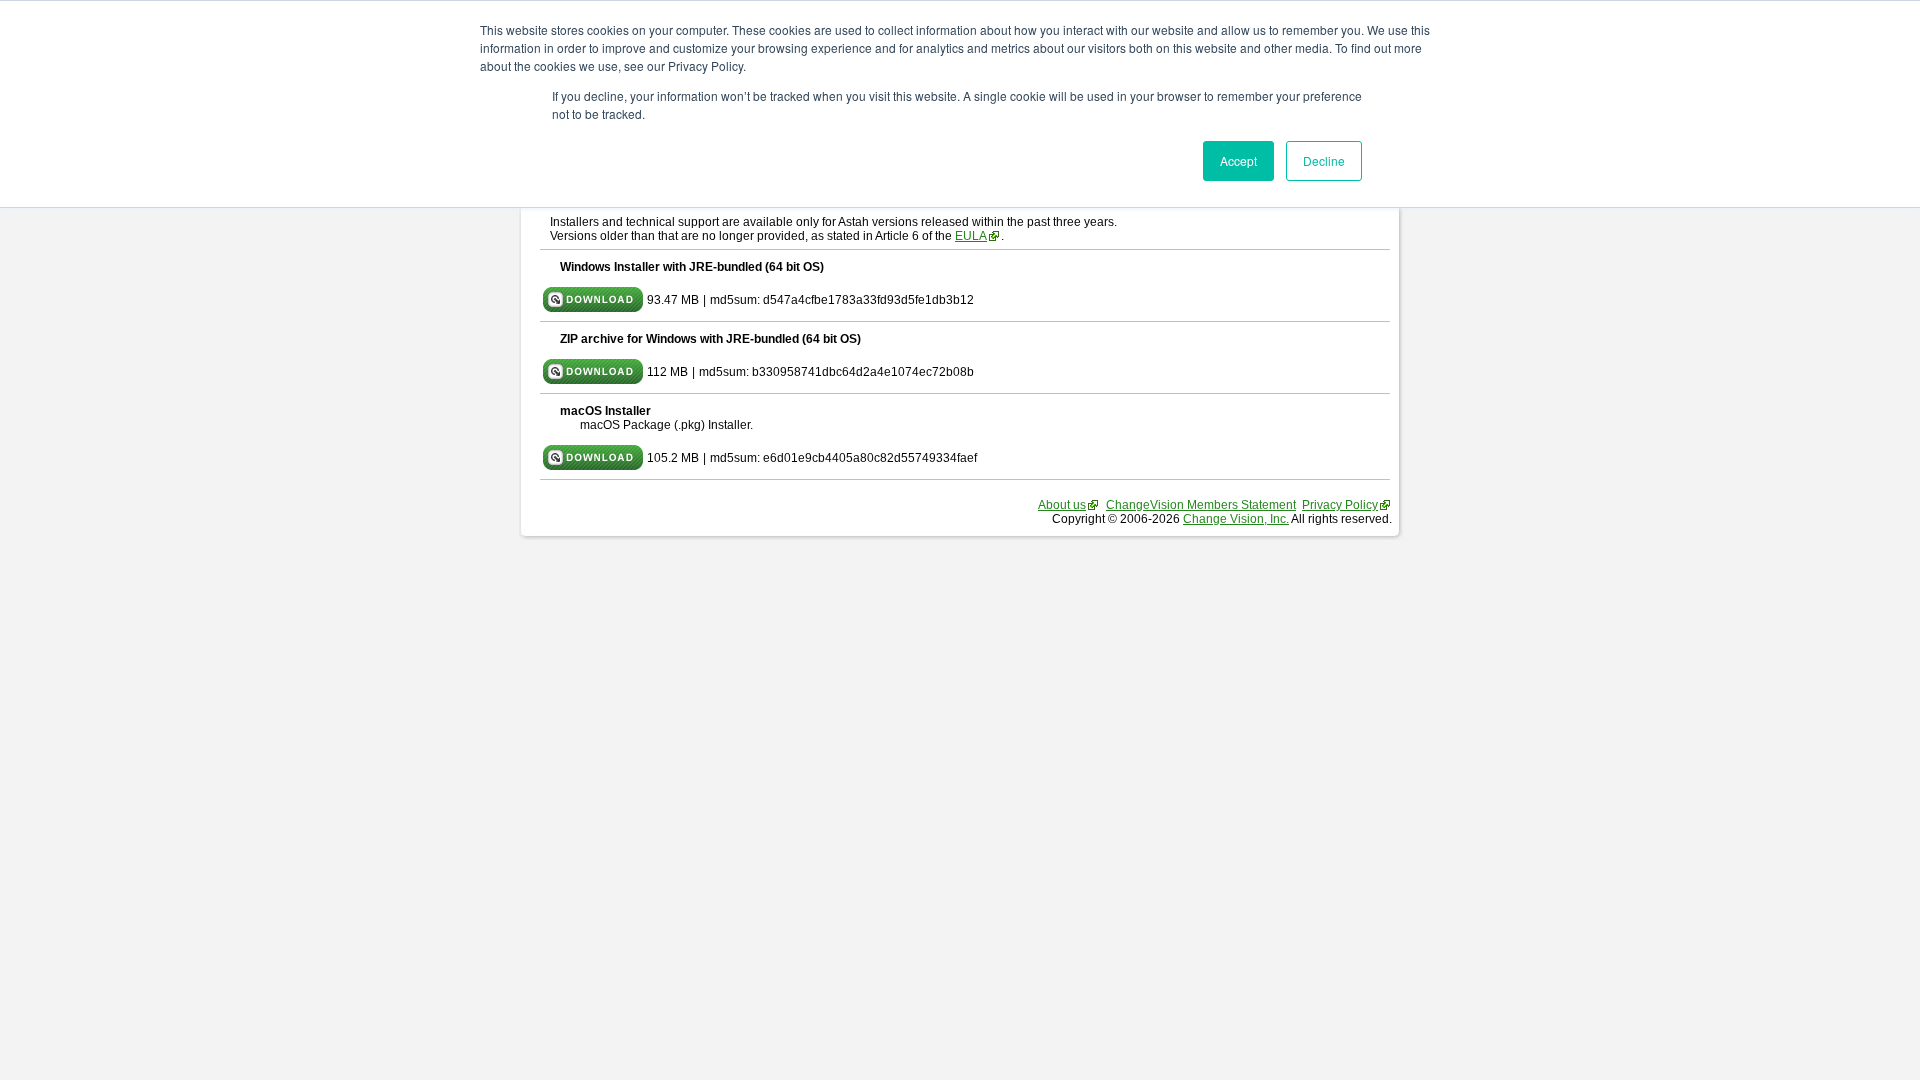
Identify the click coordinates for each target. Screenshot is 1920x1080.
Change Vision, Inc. (1236, 519)
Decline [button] (1324, 160)
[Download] (593, 308)
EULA (971, 236)
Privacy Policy (1340, 505)
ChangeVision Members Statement (1201, 505)
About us (1062, 505)
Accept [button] (1238, 160)
